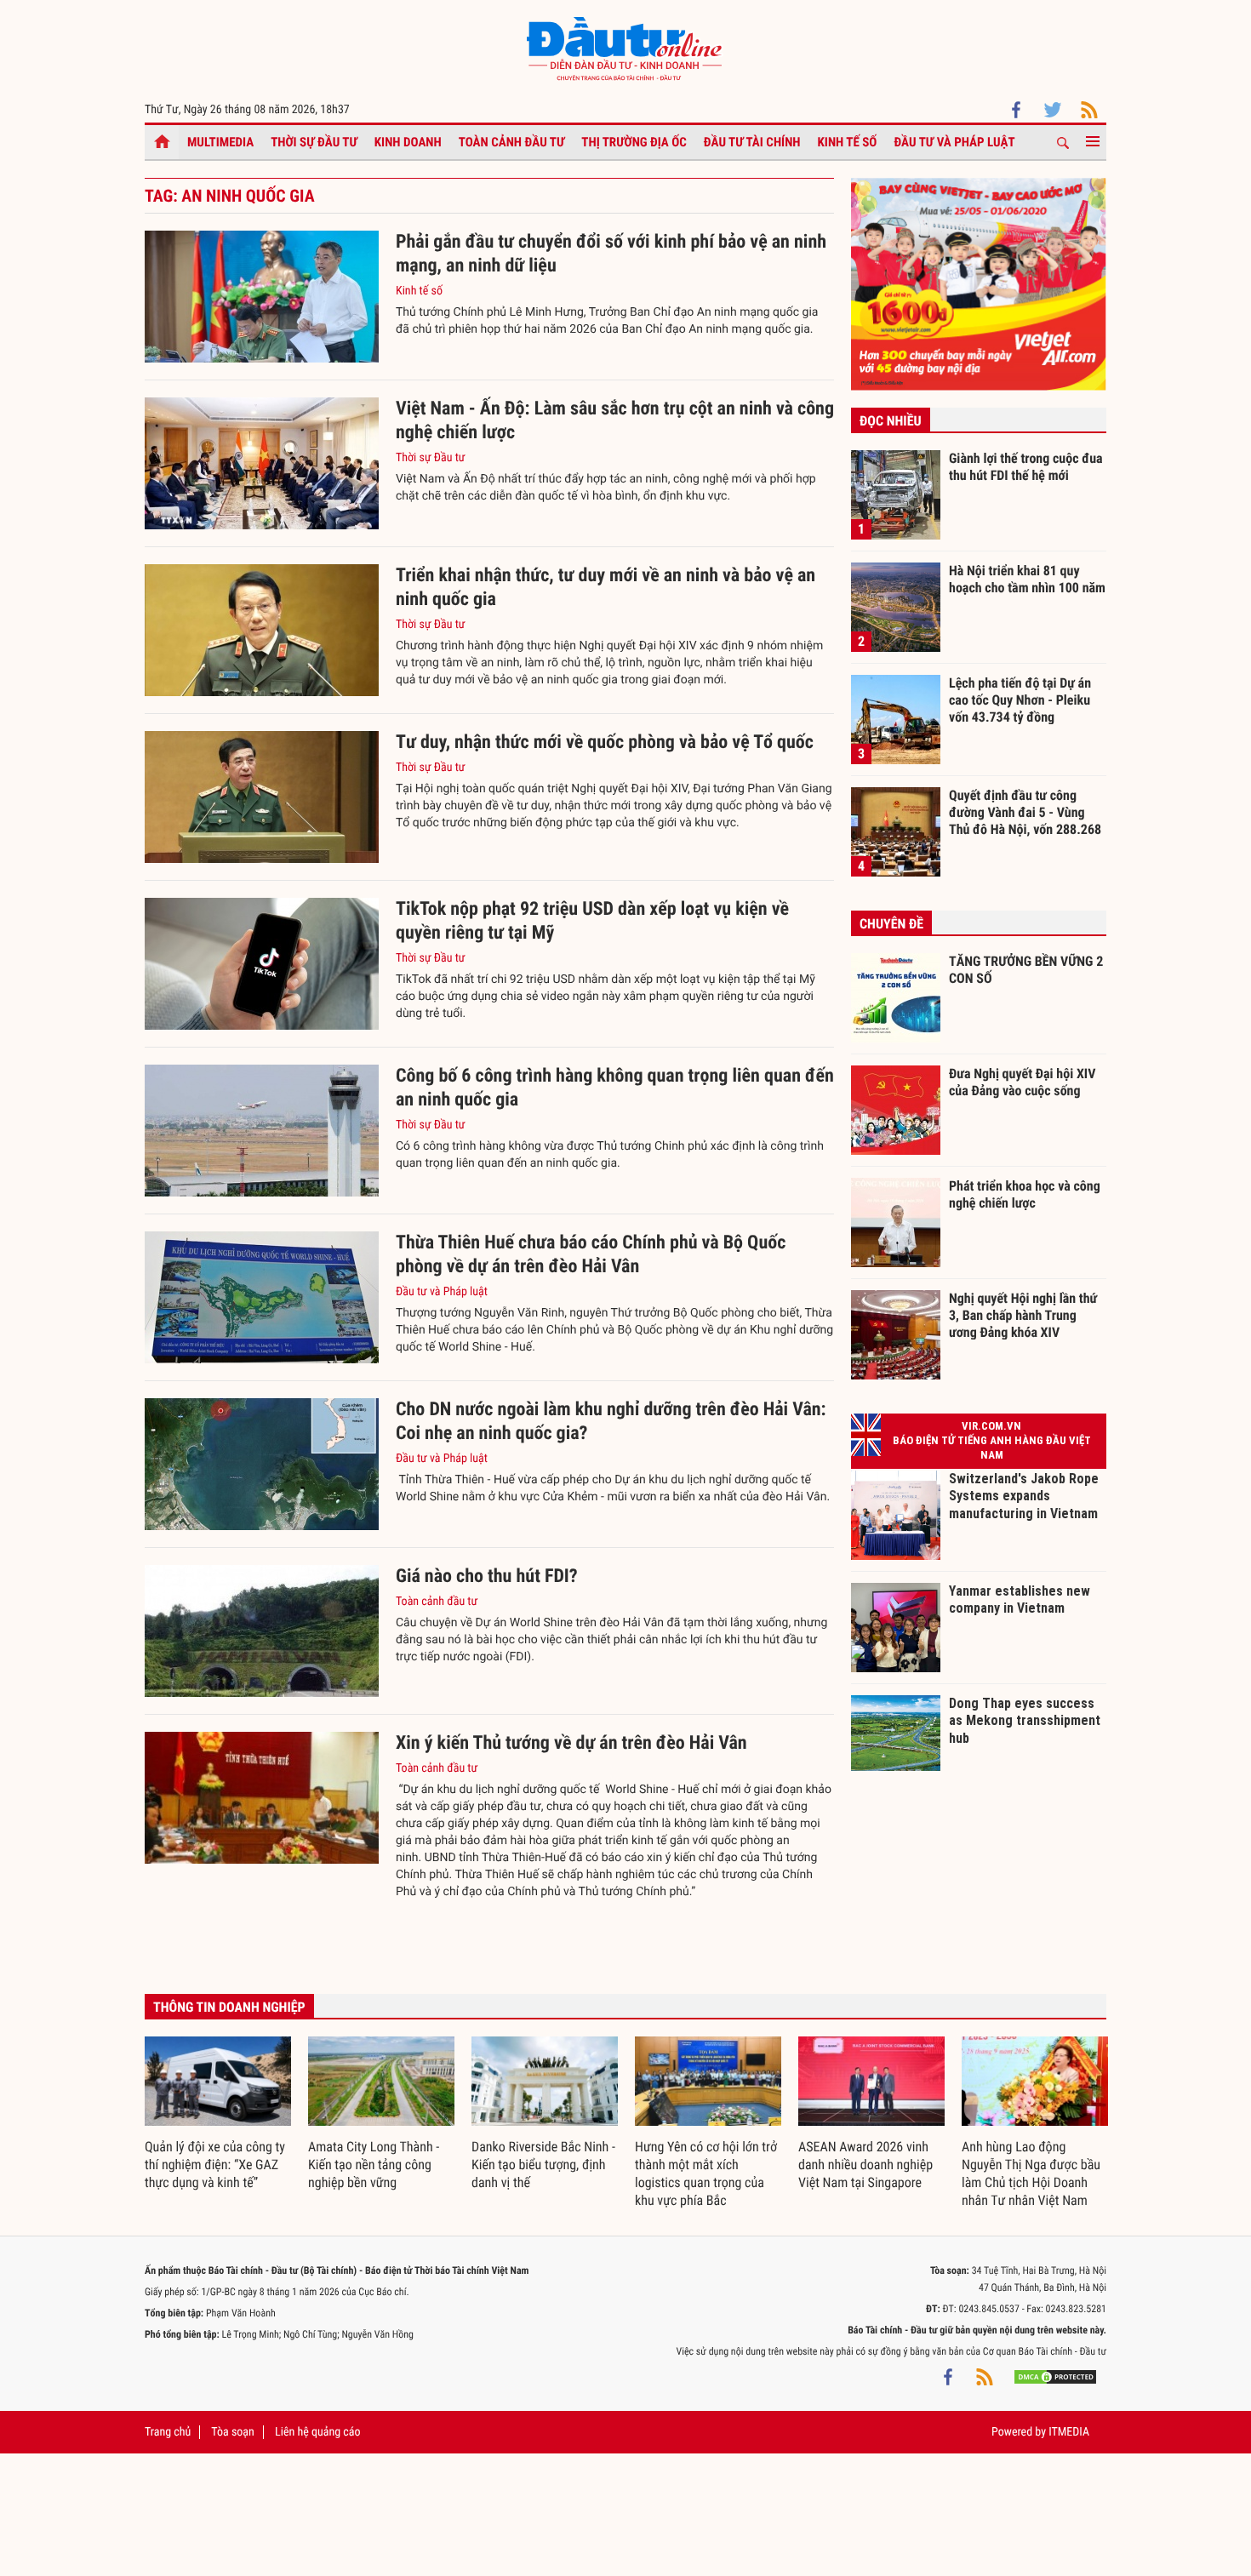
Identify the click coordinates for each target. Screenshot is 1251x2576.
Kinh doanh (408, 142)
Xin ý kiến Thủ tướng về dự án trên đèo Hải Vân (571, 1743)
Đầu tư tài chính (752, 142)
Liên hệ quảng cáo (318, 2432)
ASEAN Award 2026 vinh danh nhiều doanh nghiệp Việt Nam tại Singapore (865, 2165)
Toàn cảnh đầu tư (512, 142)
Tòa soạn (232, 2432)
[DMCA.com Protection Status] (1055, 2377)
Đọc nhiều (891, 421)
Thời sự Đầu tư (314, 142)
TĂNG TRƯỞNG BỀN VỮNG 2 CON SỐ (1026, 970)
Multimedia (220, 142)
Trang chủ (168, 2432)
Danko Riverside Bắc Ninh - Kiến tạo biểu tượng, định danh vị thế (543, 2165)
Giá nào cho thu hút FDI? (487, 1576)
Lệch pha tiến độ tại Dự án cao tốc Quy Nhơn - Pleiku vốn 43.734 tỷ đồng (1020, 700)
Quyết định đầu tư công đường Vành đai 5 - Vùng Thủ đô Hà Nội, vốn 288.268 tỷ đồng (1025, 812)
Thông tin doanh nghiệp (229, 2007)
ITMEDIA (1069, 2432)
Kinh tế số (848, 142)
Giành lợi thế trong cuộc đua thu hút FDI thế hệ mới (1026, 467)
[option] (218, 2114)
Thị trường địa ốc (634, 142)
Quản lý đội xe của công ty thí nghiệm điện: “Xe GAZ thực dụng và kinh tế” (215, 2165)
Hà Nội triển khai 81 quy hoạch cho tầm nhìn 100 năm (1027, 579)
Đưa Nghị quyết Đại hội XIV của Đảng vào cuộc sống (1022, 1082)
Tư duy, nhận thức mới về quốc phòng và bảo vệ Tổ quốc (605, 743)
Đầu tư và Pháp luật (954, 142)
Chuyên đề (891, 924)
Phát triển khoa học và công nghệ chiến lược (1025, 1194)
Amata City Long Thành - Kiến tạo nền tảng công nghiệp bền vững (374, 2165)
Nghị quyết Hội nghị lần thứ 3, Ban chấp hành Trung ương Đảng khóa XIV (1023, 1315)
